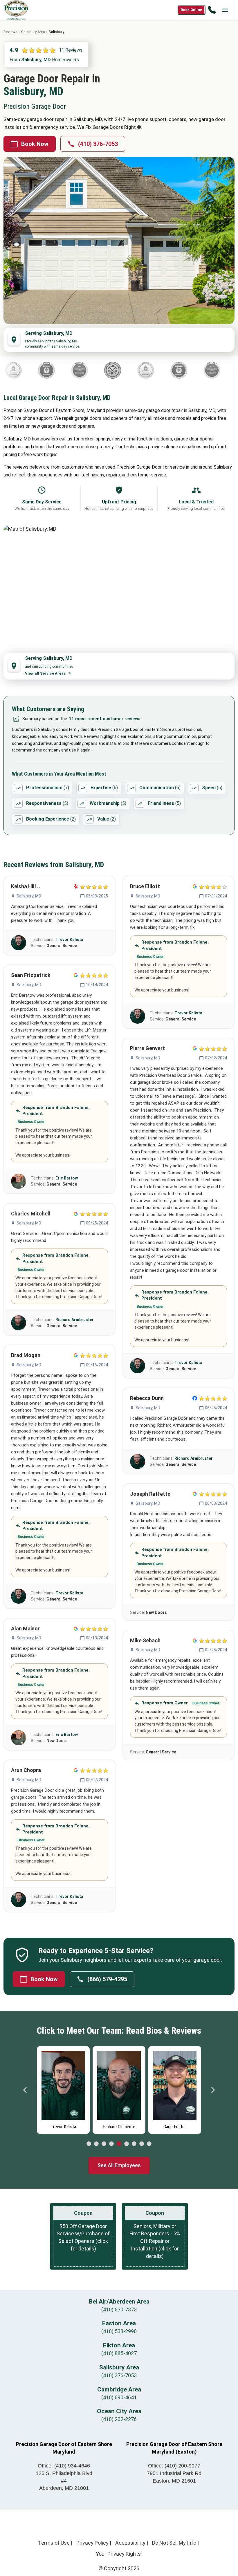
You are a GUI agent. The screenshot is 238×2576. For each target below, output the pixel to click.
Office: (64, 2466)
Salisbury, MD (29, 896)
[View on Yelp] (76, 886)
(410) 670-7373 (119, 2309)
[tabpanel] (63, 2089)
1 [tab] (89, 2144)
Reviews (10, 32)
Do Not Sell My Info (174, 2543)
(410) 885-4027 (119, 2353)
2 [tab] (96, 2144)
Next (213, 2090)
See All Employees (119, 2165)
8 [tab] (142, 2144)
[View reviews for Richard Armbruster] (19, 1323)
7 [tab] (134, 2144)
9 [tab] (149, 2144)
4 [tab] (111, 2144)
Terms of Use (54, 2543)
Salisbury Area (33, 32)
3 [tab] (104, 2144)
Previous (25, 2090)
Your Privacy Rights (118, 2554)
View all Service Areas (45, 673)
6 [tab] (127, 2144)
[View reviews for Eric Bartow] (19, 1181)
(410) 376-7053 (98, 144)
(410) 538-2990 (119, 2331)
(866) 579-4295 (107, 1979)
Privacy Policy (92, 2543)
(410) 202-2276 (119, 2419)
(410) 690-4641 (119, 2397)
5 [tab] (119, 2144)
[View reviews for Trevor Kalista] (19, 943)
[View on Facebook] (195, 1398)
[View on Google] (76, 975)
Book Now (35, 144)
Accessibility (130, 2543)
